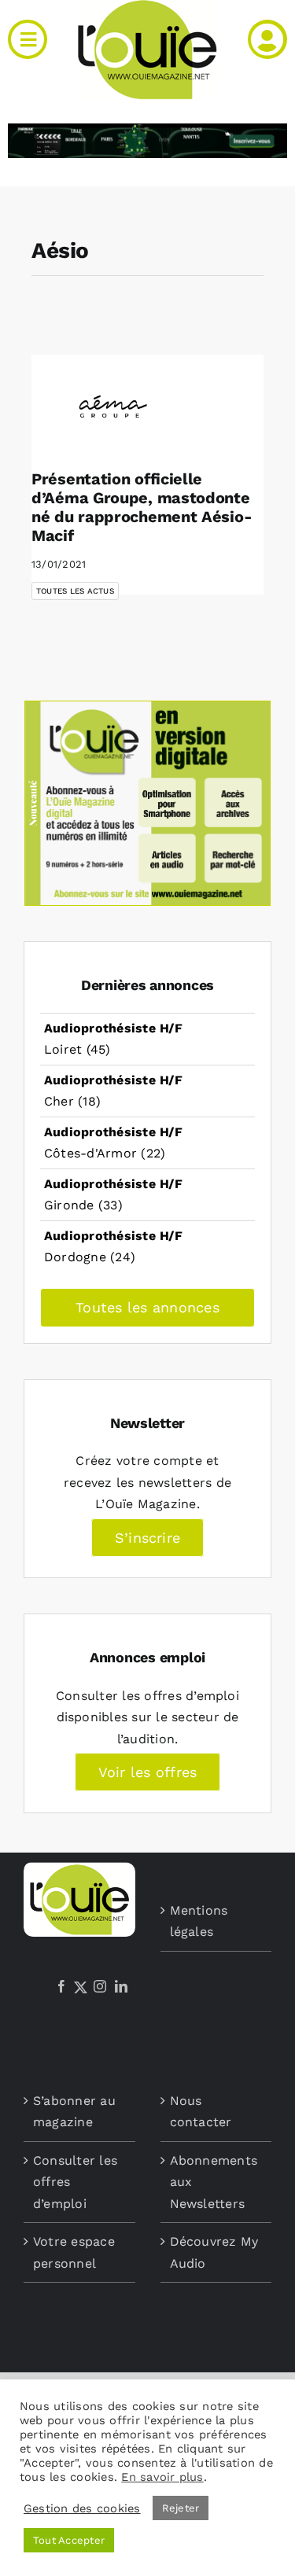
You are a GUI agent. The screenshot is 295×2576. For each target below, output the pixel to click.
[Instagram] (100, 1986)
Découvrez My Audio (214, 2252)
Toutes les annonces (147, 1307)
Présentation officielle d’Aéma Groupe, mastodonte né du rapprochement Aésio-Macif (142, 507)
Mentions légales (199, 1921)
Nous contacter (201, 2112)
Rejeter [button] (181, 2508)
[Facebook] (61, 1986)
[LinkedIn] (121, 1986)
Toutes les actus (75, 591)
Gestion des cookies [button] (82, 2508)
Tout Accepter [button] (69, 2540)
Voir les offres (148, 1772)
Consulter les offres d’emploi (75, 2182)
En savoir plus (162, 2477)
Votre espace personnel (74, 2252)
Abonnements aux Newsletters (214, 2182)
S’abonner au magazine (74, 2112)
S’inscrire (147, 1538)
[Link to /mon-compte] (267, 39)
